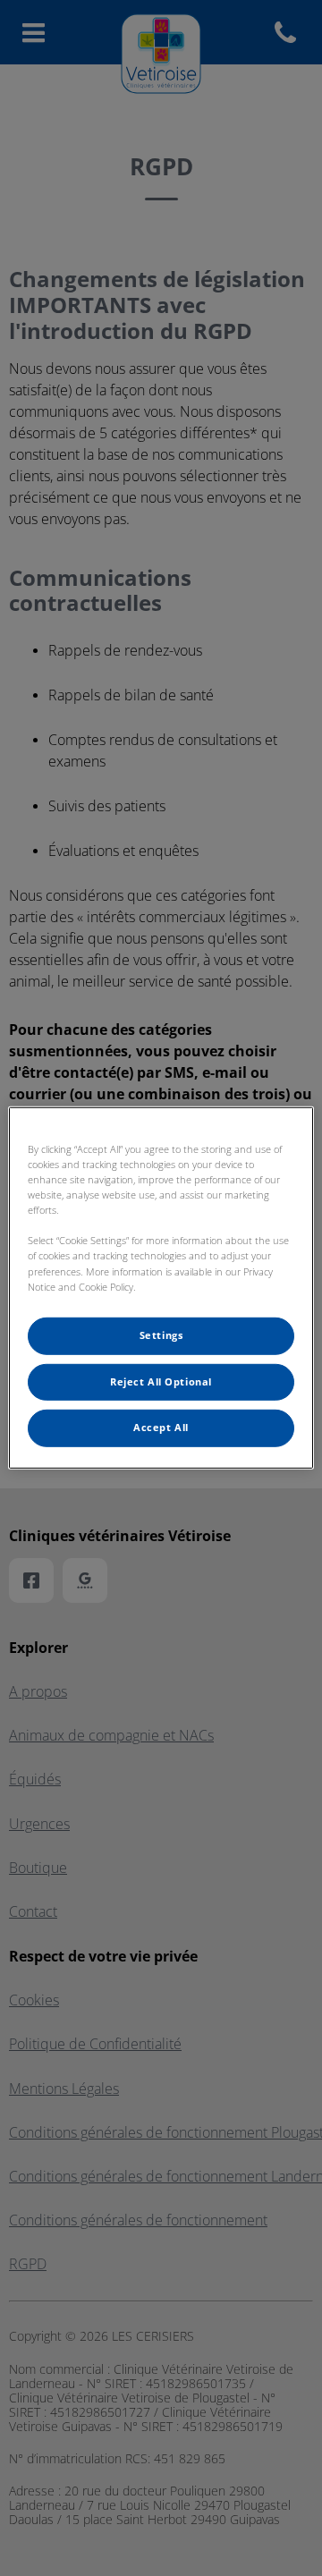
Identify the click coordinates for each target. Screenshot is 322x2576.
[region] (161, 1288)
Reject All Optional (161, 1381)
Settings (161, 1335)
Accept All (161, 1428)
